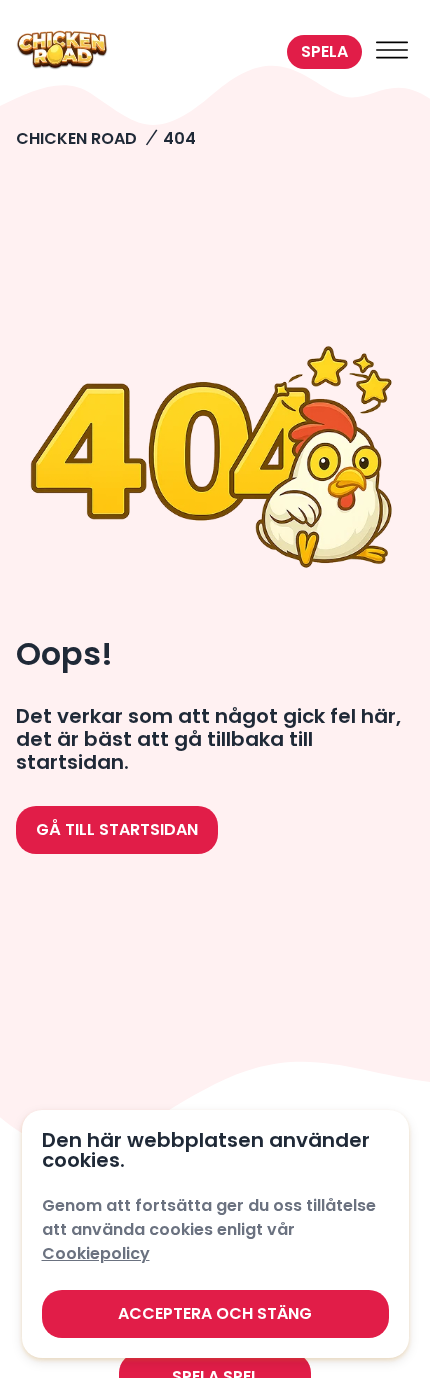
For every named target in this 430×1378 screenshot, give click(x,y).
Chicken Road (76, 138)
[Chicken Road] (147, 52)
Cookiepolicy (96, 1253)
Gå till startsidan (117, 829)
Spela (324, 51)
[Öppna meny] (392, 52)
